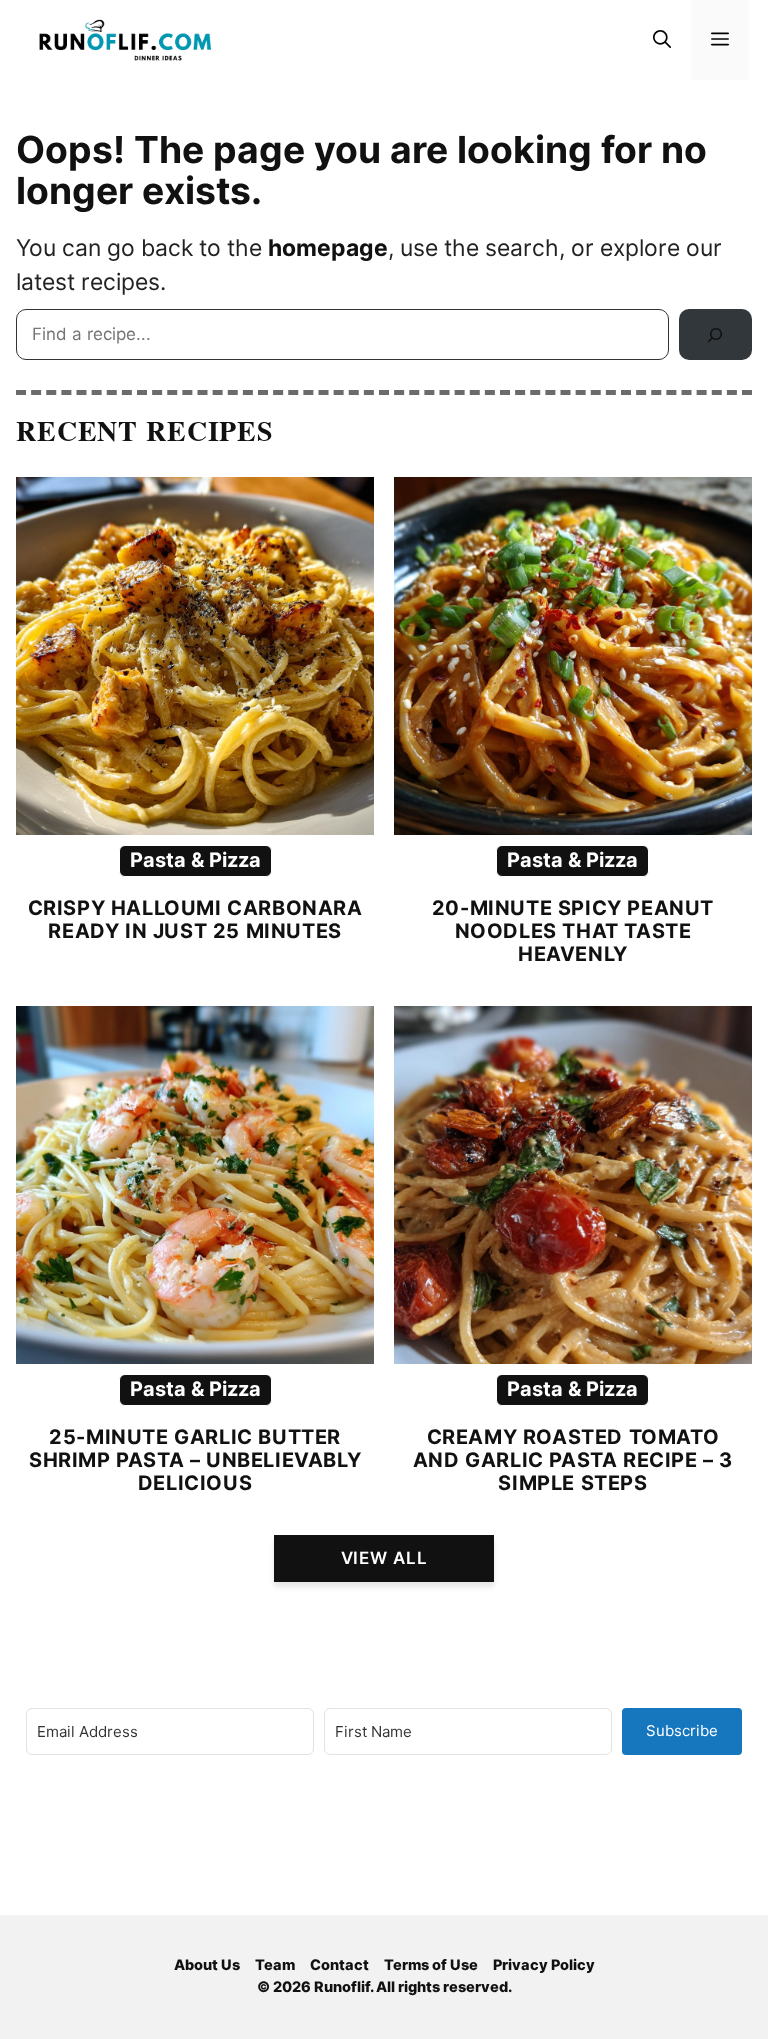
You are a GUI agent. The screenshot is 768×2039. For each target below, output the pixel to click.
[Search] (715, 334)
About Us (207, 1965)
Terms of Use (431, 1965)
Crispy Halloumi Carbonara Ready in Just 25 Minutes (195, 919)
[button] (662, 40)
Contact (339, 1965)
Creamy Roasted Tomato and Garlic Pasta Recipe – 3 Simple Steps (573, 1460)
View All (384, 1558)
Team (275, 1965)
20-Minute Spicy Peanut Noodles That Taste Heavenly (573, 931)
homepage (328, 248)
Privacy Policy (544, 1965)
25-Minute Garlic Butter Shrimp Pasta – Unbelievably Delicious (195, 1460)
